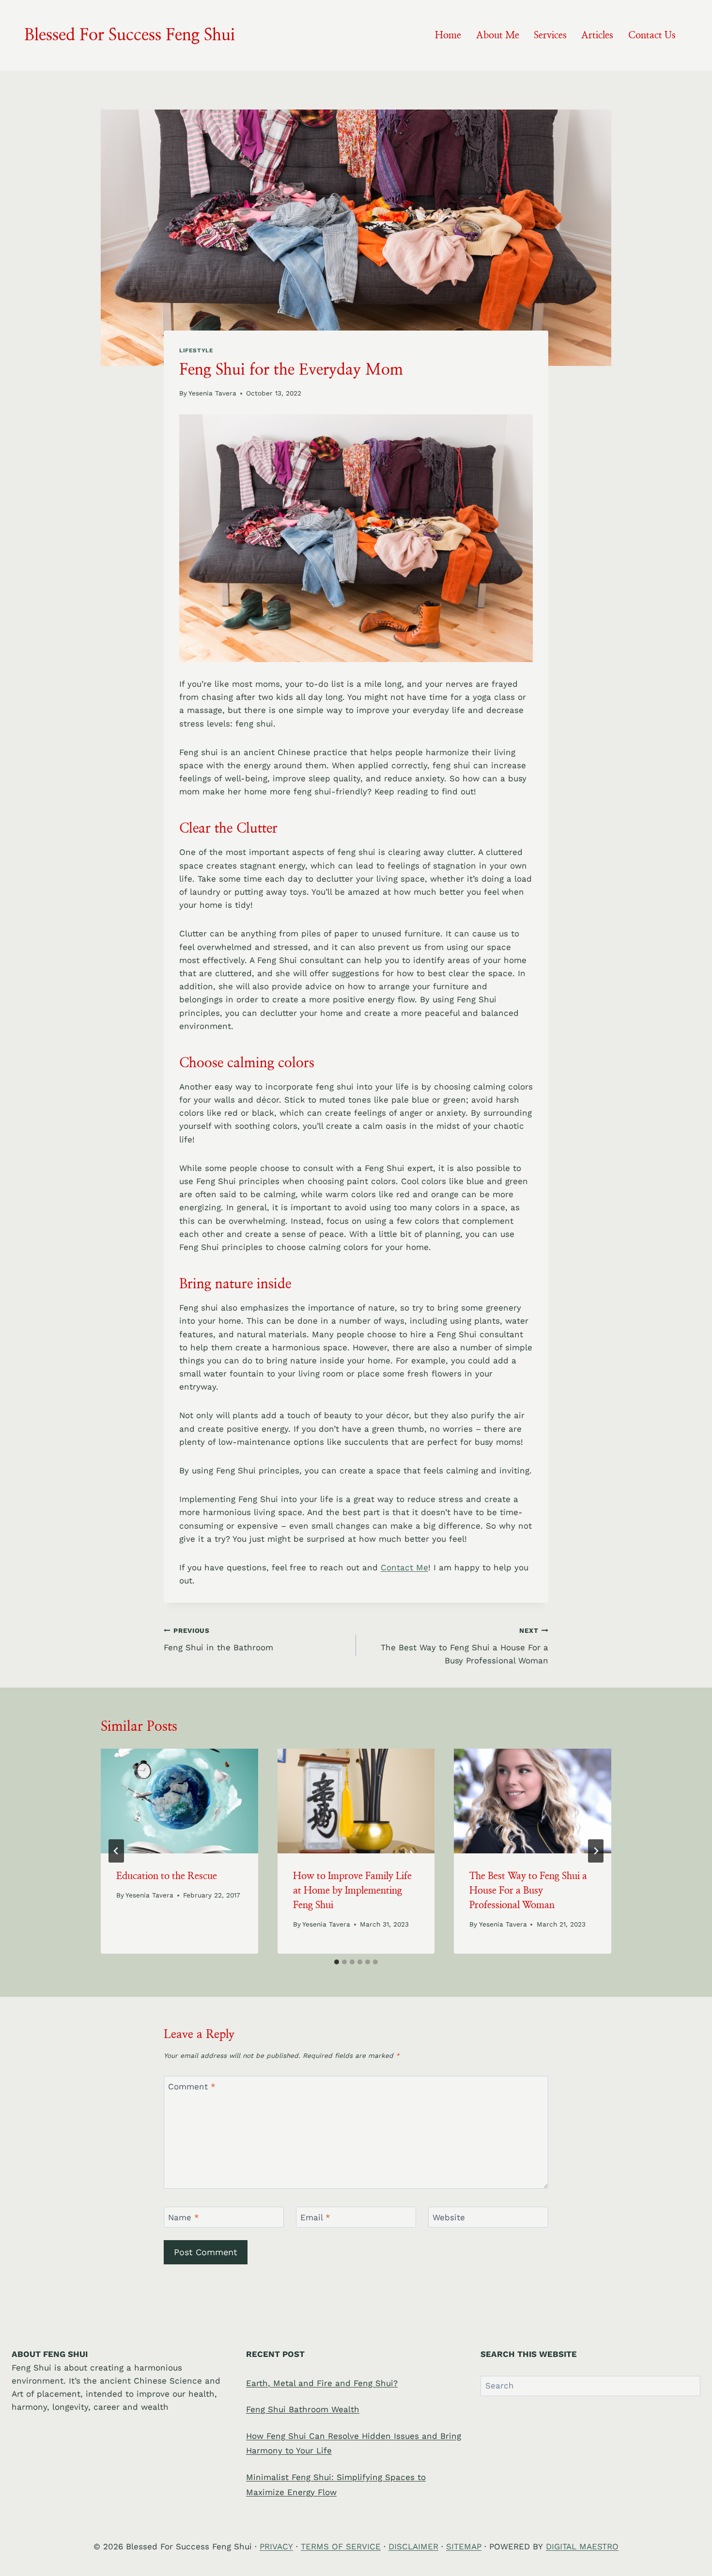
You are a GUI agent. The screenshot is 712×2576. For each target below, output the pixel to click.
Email (315, 2217)
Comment (192, 2086)
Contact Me (404, 1567)
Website (449, 2217)
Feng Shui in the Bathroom (218, 1639)
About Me (498, 35)
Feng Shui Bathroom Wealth (303, 2409)
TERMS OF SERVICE (341, 2546)
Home (448, 35)
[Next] (596, 1851)
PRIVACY (276, 2546)
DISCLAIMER (413, 2546)
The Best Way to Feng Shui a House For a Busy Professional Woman (464, 1646)
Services (550, 35)
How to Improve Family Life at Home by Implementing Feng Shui (352, 1891)
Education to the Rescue (167, 1876)
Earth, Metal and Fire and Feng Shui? (322, 2383)
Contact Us (652, 35)
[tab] (337, 1962)
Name (184, 2217)
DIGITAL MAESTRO (582, 2546)
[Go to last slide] (116, 1851)
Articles (597, 35)
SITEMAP (464, 2546)
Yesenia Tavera (212, 393)
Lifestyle (196, 350)
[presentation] (179, 1801)
